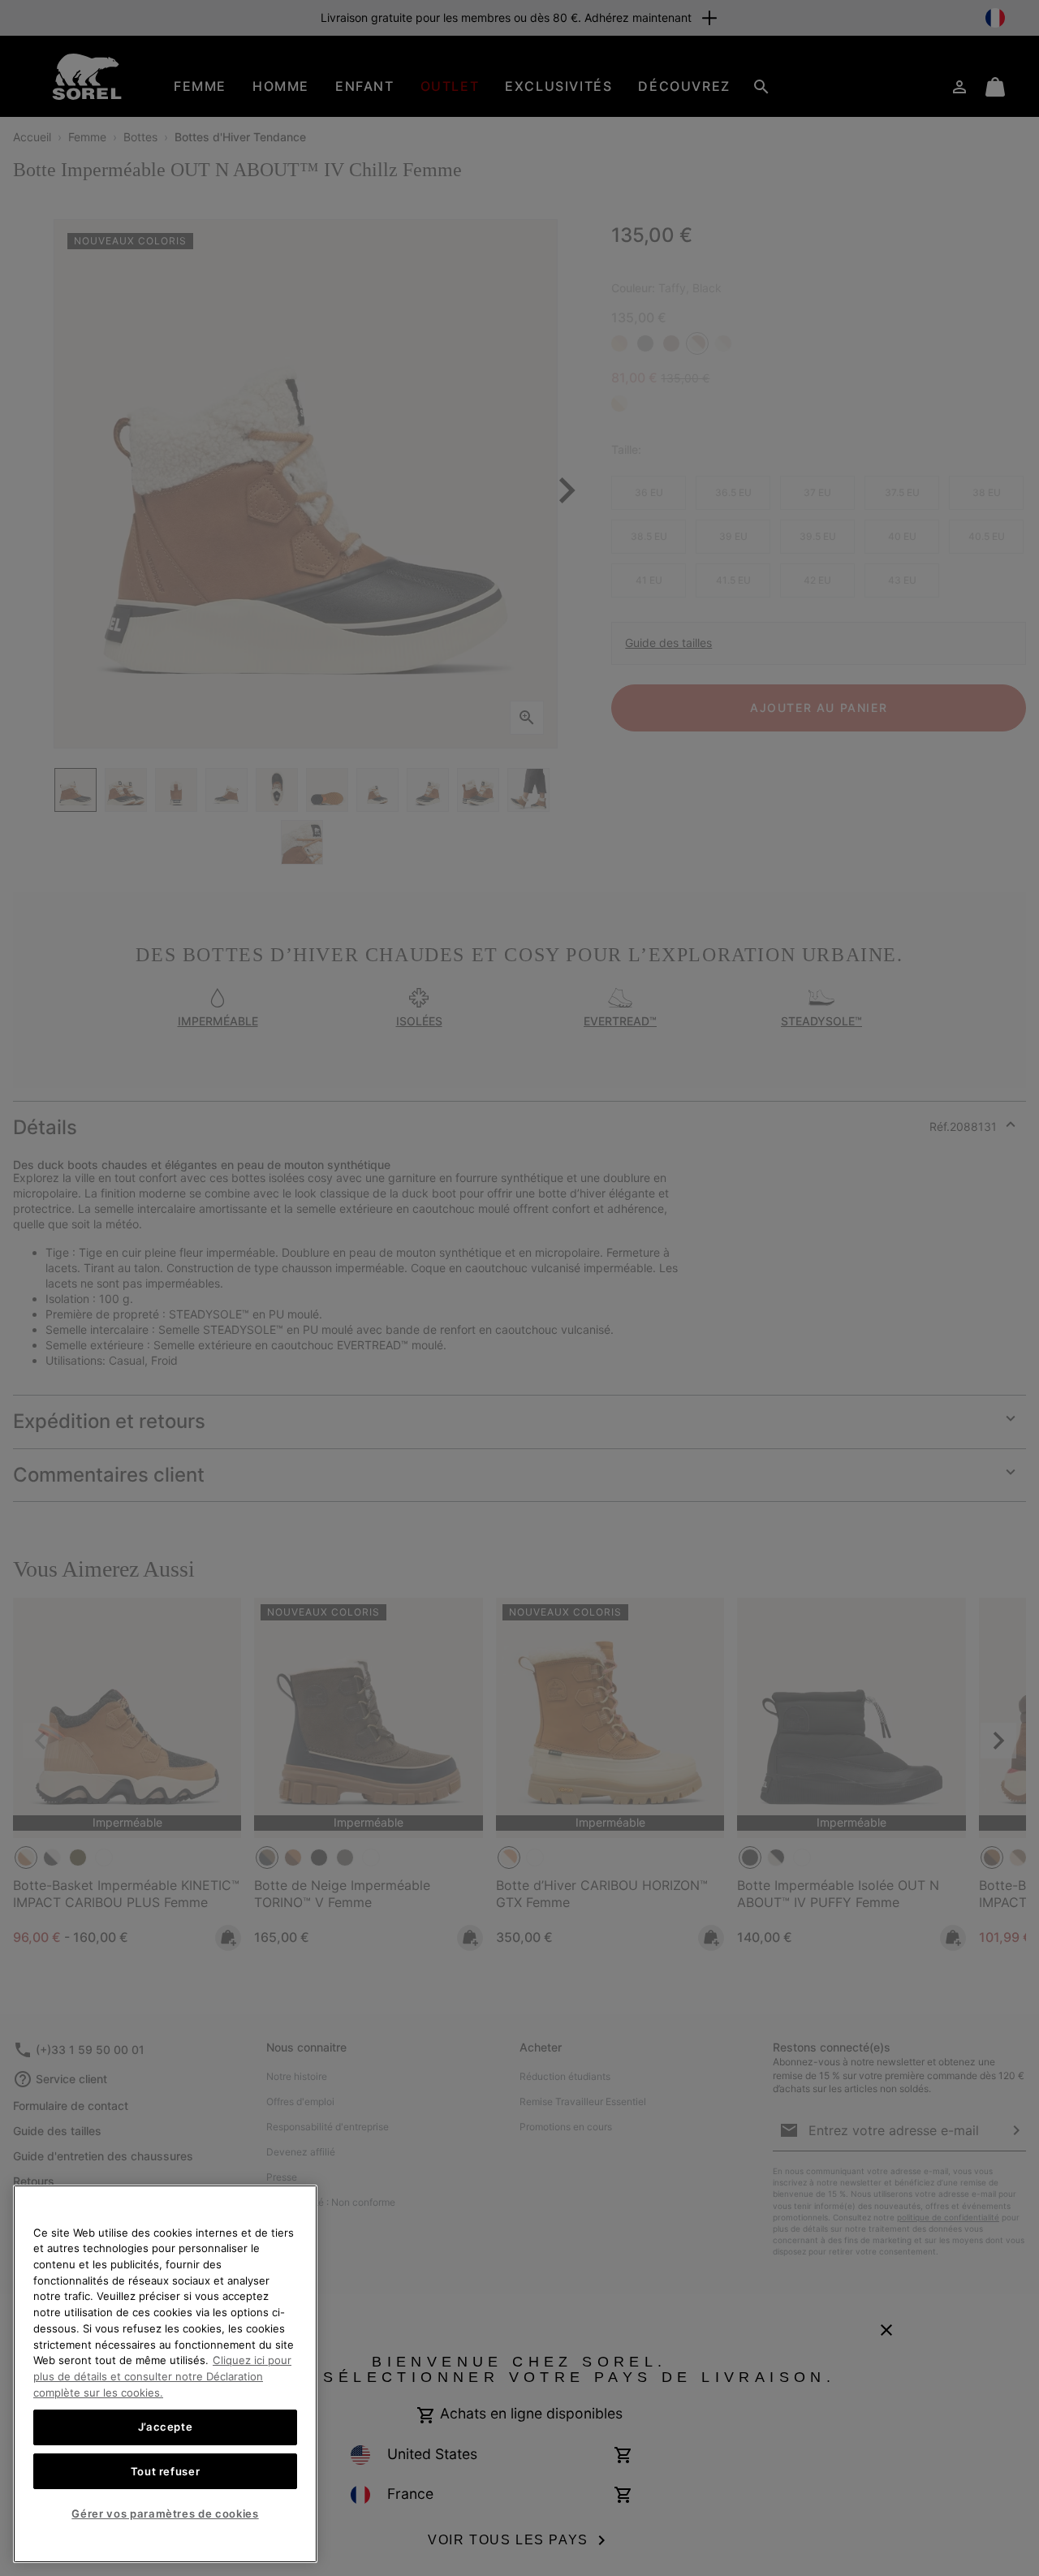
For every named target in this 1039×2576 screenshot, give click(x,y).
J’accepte (166, 2427)
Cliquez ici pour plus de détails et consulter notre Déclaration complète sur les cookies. (162, 2376)
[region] (165, 2374)
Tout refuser (166, 2470)
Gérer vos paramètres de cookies (165, 2513)
